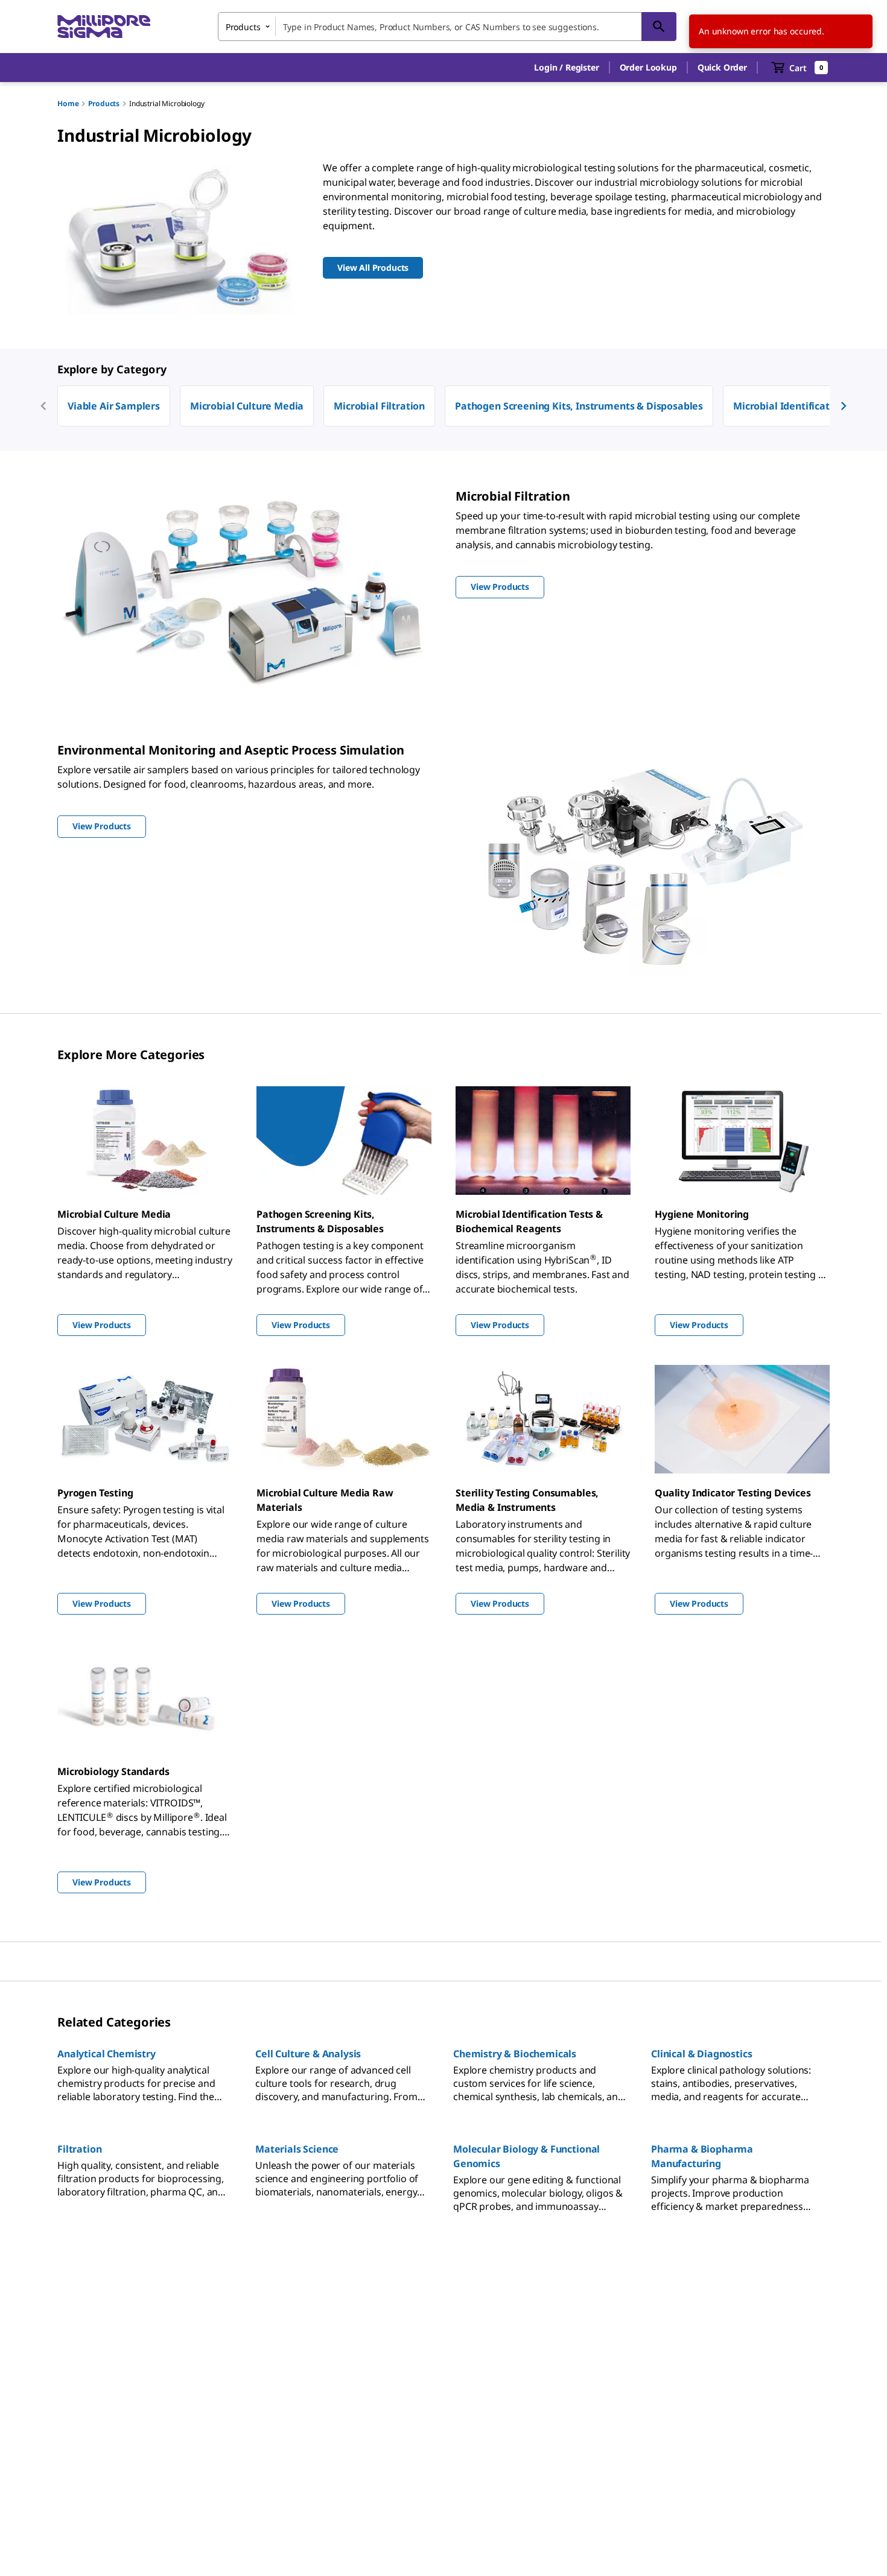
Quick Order (722, 67)
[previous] (43, 406)
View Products (102, 1325)
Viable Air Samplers (114, 406)
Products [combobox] (243, 27)
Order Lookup (648, 67)
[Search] (659, 27)
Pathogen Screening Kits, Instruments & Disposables (579, 406)
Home (68, 103)
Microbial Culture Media (247, 406)
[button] (566, 68)
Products (104, 103)
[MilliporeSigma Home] (104, 27)
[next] (844, 406)
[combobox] (447, 27)
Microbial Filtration (379, 406)
